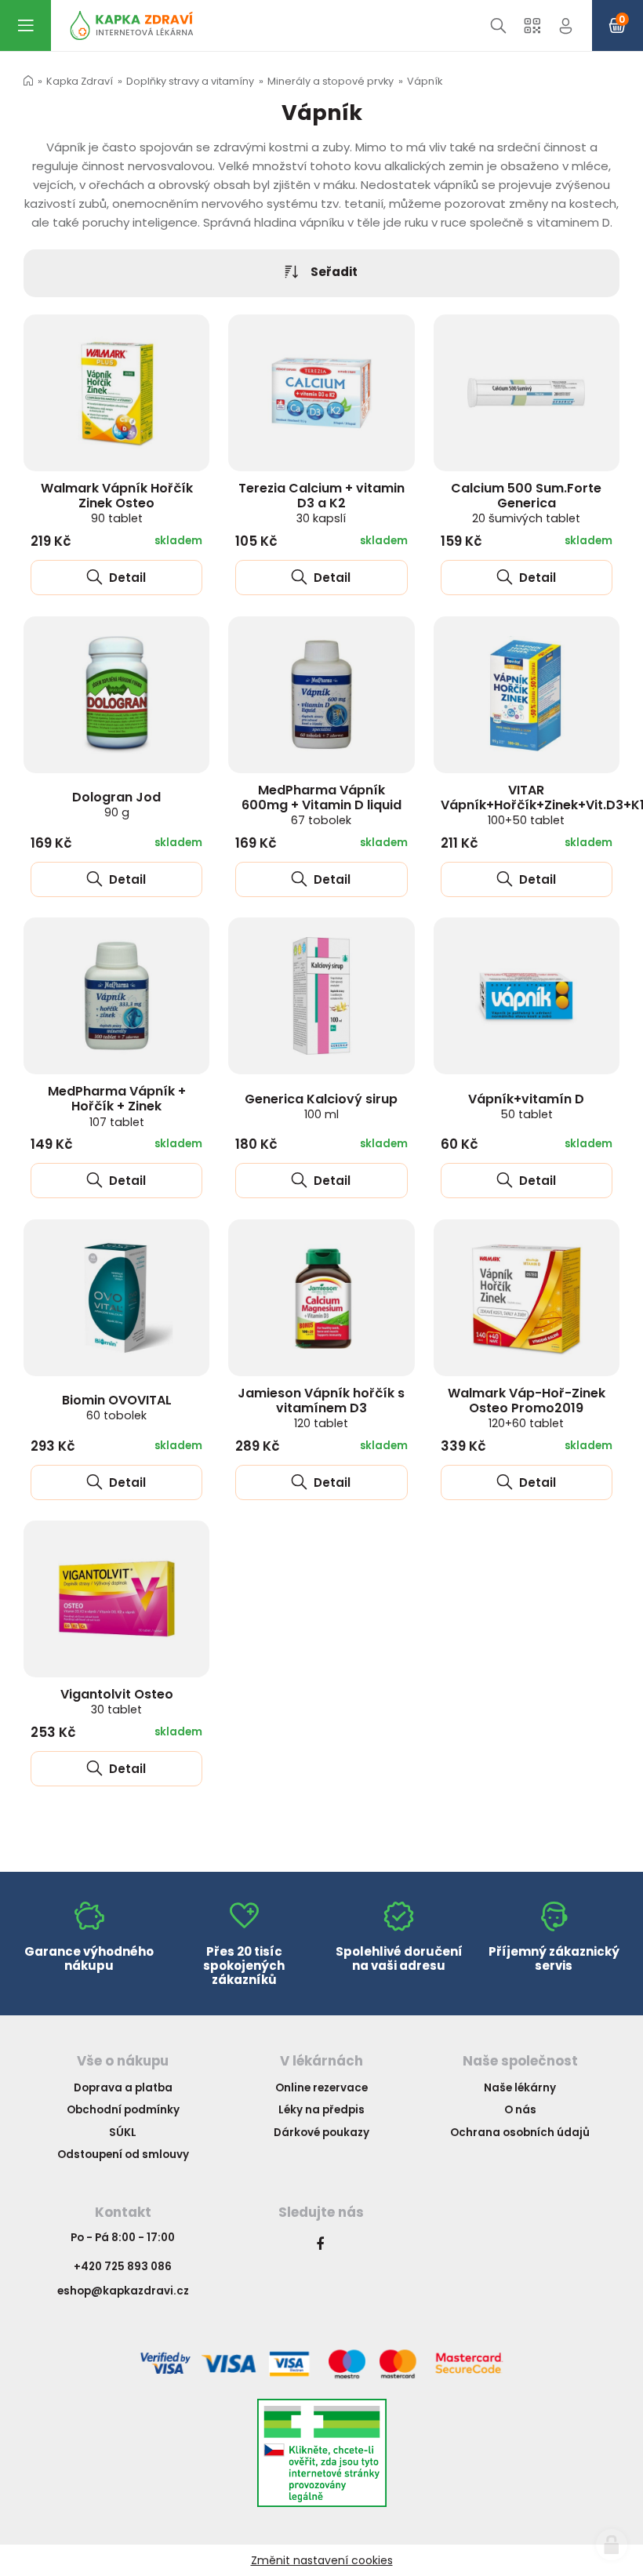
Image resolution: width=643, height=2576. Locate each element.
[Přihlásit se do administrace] (612, 2545)
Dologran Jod (116, 804)
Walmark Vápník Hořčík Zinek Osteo (117, 503)
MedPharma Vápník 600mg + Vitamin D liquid (321, 805)
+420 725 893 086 (123, 2267)
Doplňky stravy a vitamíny (190, 81)
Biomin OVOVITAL (117, 1407)
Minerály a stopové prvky (331, 81)
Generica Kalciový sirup (321, 1106)
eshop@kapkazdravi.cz (123, 2291)
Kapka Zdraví (80, 81)
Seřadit (334, 272)
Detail (126, 578)
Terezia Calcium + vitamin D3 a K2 (321, 503)
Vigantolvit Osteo (117, 1701)
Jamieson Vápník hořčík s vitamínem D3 (321, 1408)
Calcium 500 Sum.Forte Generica (526, 503)
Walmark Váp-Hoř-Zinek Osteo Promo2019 (527, 1408)
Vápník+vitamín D (526, 1106)
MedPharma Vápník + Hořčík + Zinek (117, 1106)
